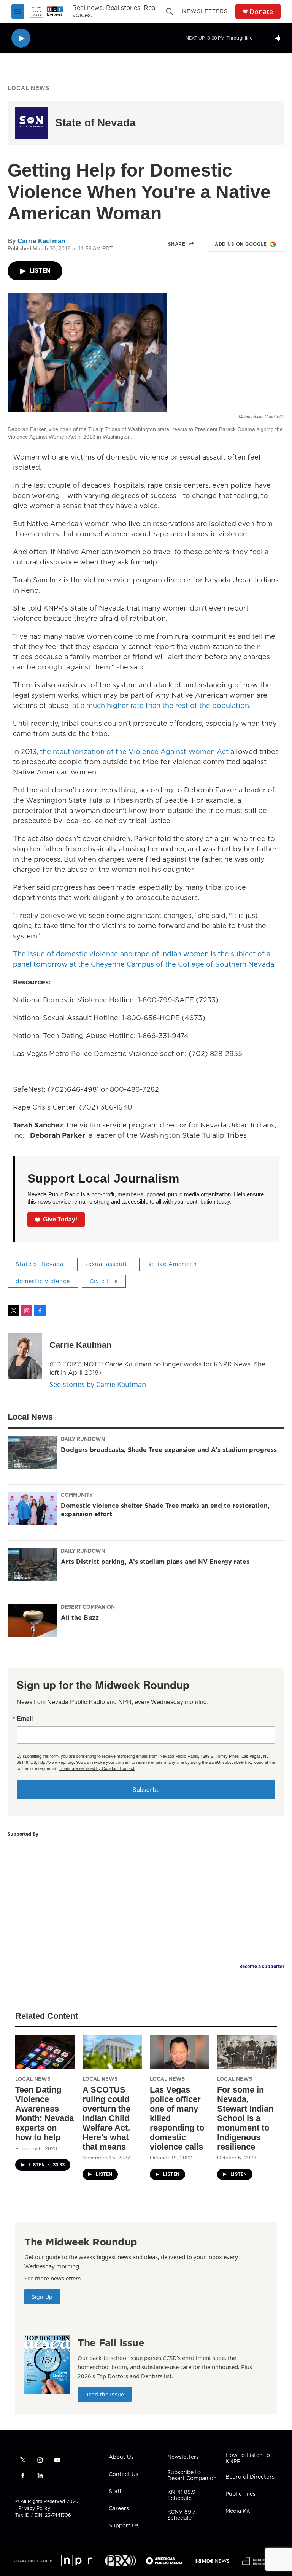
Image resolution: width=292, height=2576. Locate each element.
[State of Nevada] (31, 123)
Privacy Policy (34, 2508)
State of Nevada (95, 123)
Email (25, 1719)
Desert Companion (88, 1607)
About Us (121, 2457)
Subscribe (146, 1790)
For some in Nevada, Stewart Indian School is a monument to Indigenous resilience (245, 2118)
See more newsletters (52, 2278)
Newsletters (205, 11)
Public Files (240, 2494)
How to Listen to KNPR (248, 2458)
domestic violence (43, 1281)
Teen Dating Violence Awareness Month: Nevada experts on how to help (44, 2113)
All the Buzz (80, 1617)
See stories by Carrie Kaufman (98, 1384)
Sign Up (42, 2297)
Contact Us (124, 2474)
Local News (29, 88)
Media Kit (238, 2511)
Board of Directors (250, 2477)
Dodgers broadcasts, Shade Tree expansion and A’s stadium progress (169, 1450)
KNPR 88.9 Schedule (181, 2495)
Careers (119, 2509)
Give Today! (60, 1219)
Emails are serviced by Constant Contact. (97, 1768)
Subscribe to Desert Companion (192, 2476)
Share (177, 244)
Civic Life (104, 1281)
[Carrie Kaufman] (25, 1356)
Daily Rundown (83, 1439)
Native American (172, 1264)
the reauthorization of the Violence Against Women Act (134, 751)
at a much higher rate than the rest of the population (161, 705)
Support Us (124, 2526)
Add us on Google (241, 244)
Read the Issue (105, 2394)
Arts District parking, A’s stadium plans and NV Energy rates (155, 1562)
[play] (21, 38)
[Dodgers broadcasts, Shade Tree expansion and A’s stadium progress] (32, 1453)
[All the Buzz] (32, 1620)
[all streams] (281, 38)
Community (77, 1495)
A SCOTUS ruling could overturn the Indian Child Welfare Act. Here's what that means (106, 2118)
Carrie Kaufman (41, 241)
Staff (115, 2492)
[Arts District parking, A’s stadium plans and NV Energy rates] (32, 1565)
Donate (261, 12)
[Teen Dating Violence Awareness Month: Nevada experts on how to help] (45, 2052)
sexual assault (106, 1264)
